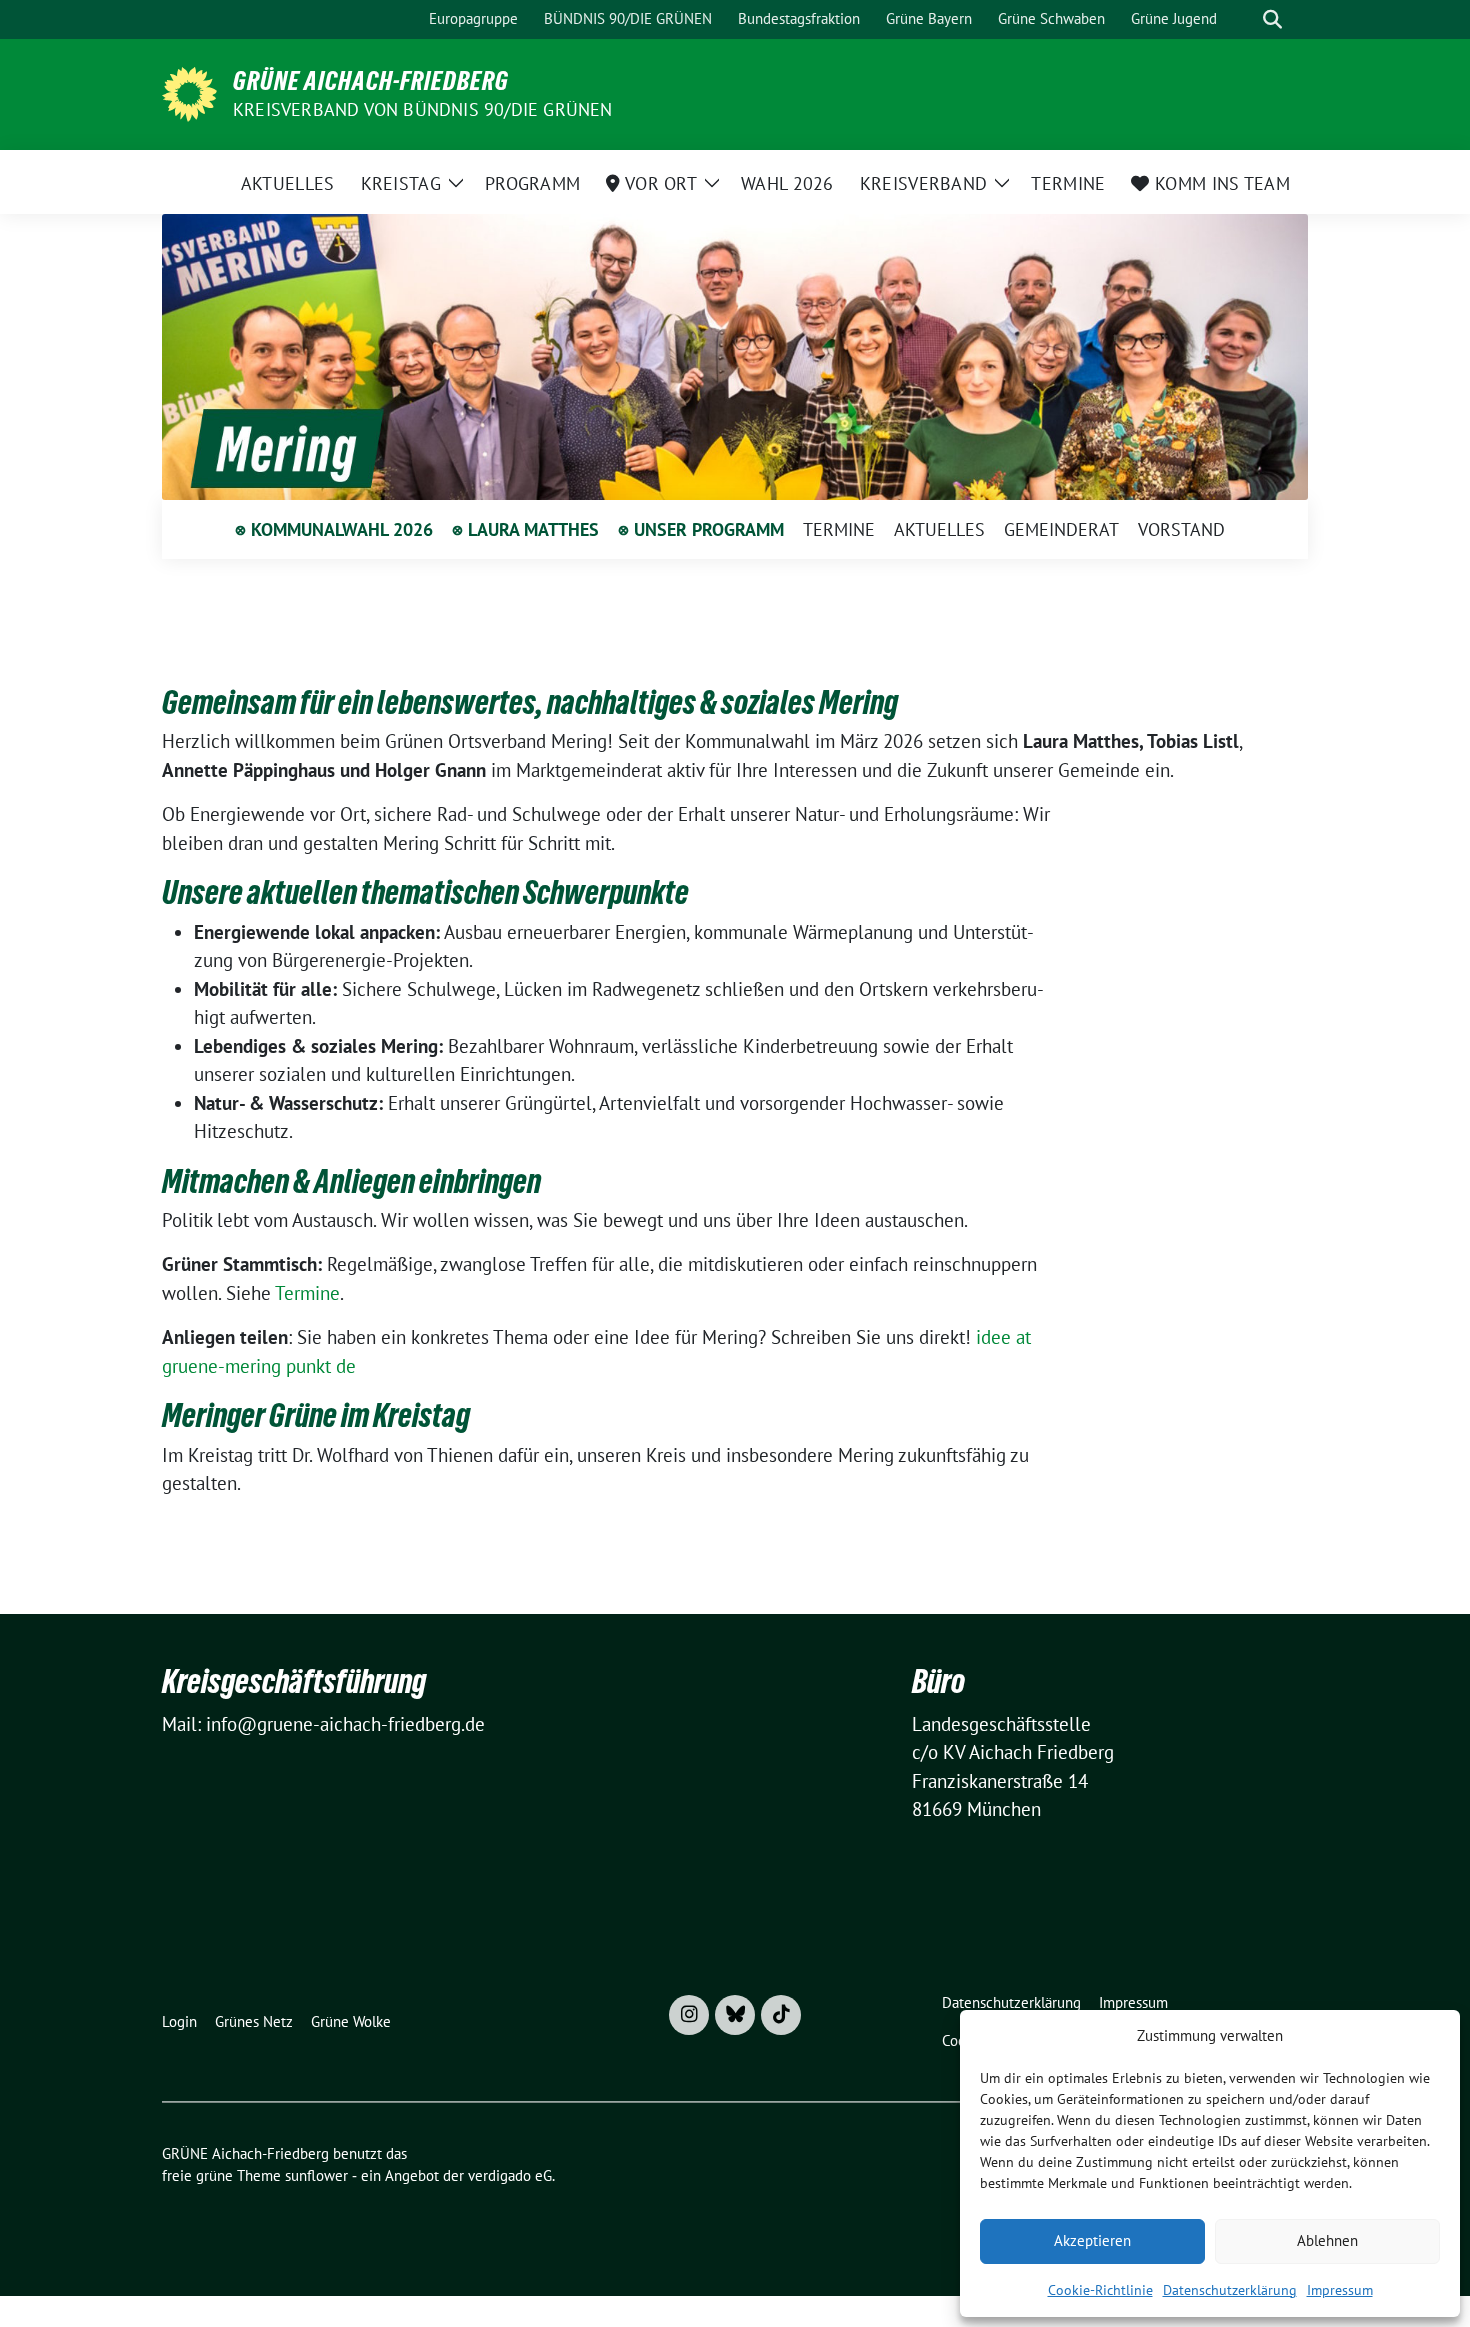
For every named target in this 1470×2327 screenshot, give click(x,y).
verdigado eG (510, 2175)
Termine (307, 1293)
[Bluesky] (735, 2015)
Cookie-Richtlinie (1100, 2290)
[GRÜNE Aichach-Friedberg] (189, 92)
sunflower (316, 2175)
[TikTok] (781, 2015)
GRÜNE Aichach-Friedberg (371, 81)
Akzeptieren (1092, 2240)
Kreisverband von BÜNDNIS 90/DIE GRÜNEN (423, 109)
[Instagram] (689, 2015)
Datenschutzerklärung (1230, 2290)
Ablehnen (1327, 2240)
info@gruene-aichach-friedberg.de (345, 1724)
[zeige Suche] (1272, 19)
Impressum (1340, 2290)
